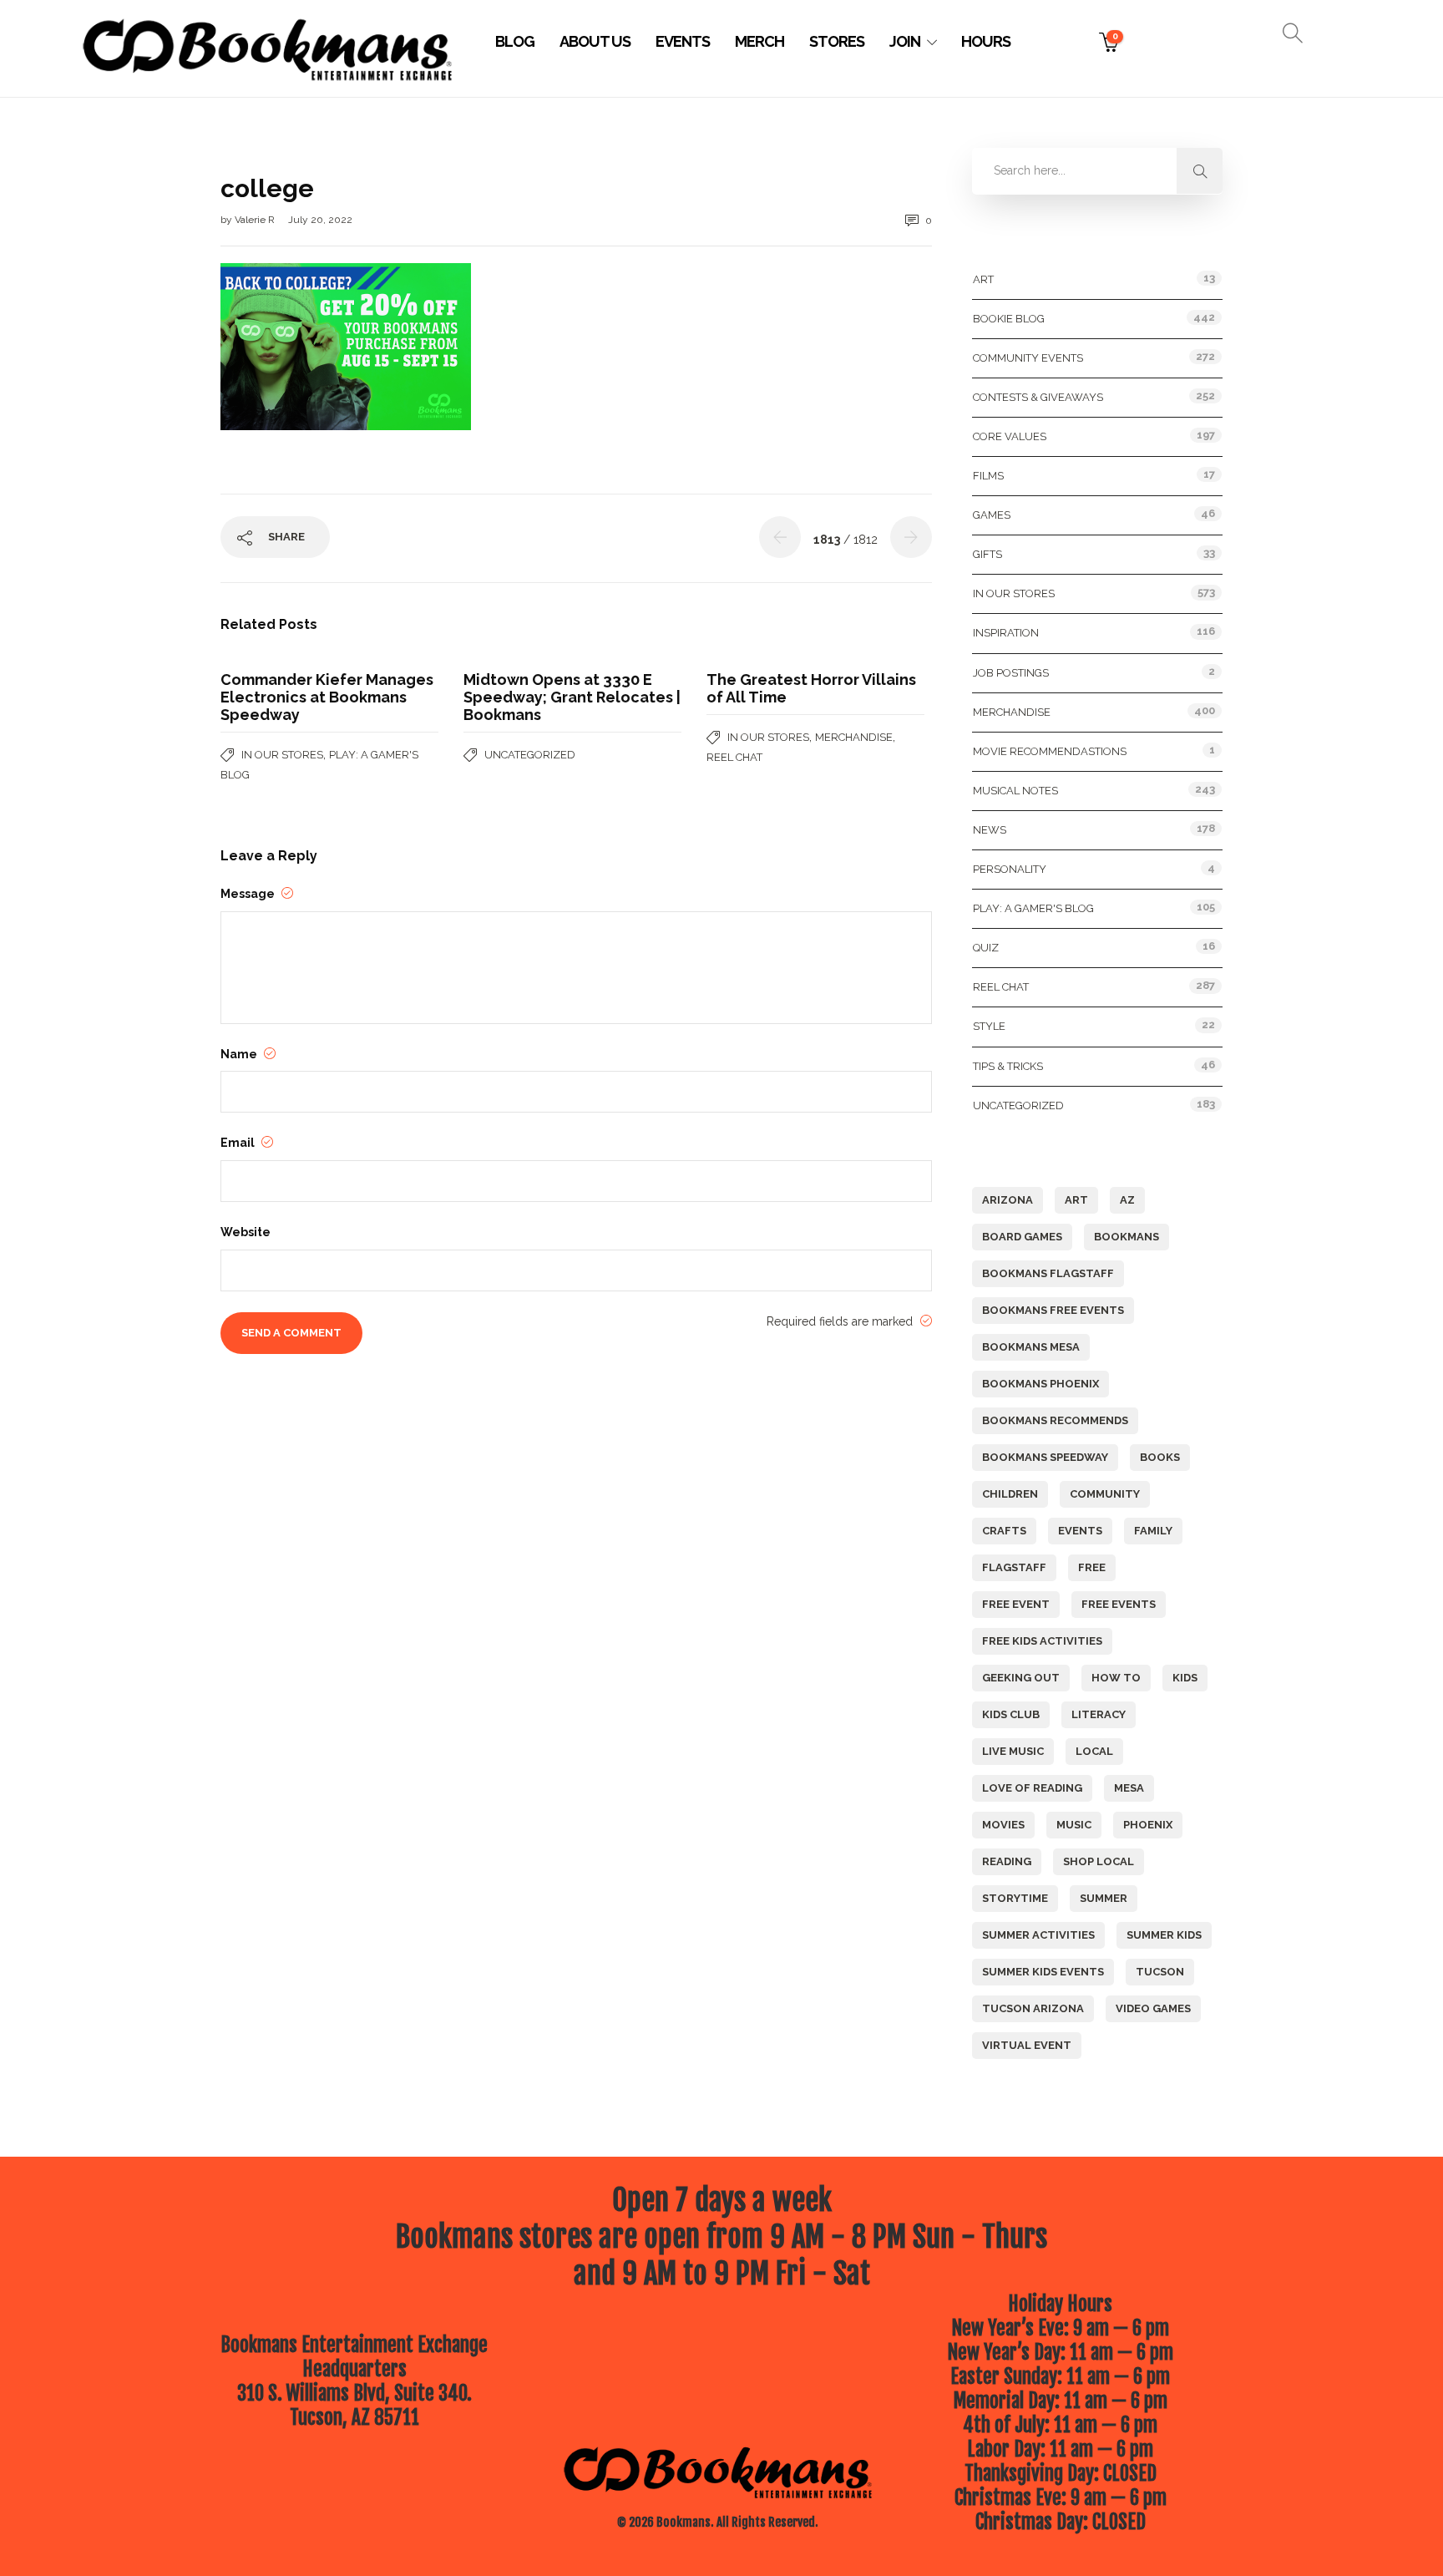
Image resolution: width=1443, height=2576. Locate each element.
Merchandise (854, 737)
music (1074, 1825)
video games (1153, 2008)
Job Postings (1011, 673)
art (1076, 1200)
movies (1003, 1825)
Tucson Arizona (1033, 2008)
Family (1153, 1531)
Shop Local (1099, 1861)
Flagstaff (1014, 1567)
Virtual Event (1027, 2045)
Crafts (1004, 1531)
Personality (1010, 869)
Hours (986, 41)
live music (1013, 1751)
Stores (837, 41)
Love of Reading (1032, 1788)
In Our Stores (282, 755)
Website (246, 1232)
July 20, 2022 (320, 220)
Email (239, 1143)
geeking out (1021, 1678)
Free (1092, 1567)
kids (1185, 1678)
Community (1105, 1494)
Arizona (1008, 1200)
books (1160, 1457)
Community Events (1028, 358)
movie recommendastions (1050, 751)
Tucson (1160, 1972)
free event (1016, 1604)
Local (1094, 1751)
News (990, 830)
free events (1119, 1604)
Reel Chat (734, 757)
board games (1022, 1237)
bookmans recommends (1055, 1420)
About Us (595, 41)
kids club (1011, 1714)
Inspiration (1006, 633)
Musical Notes (1015, 791)
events (1080, 1531)
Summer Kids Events (1043, 1972)
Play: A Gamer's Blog (1033, 908)
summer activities (1038, 1935)
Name (240, 1054)
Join (905, 41)
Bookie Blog (1009, 319)
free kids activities (1042, 1641)
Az (1127, 1200)
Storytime (1015, 1898)
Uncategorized (530, 755)
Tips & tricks (1008, 1066)
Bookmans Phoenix (1040, 1384)
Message (249, 894)
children (1010, 1494)
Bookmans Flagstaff (1048, 1273)
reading (1007, 1861)
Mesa (1129, 1788)
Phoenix (1148, 1825)
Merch (759, 41)
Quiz (986, 948)
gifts (987, 554)
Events (683, 41)
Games (992, 515)
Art (983, 279)
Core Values (1010, 436)
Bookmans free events (1053, 1310)
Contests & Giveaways (1038, 397)
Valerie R (256, 220)
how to (1116, 1678)
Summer (1104, 1898)
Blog (515, 41)
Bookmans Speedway (1045, 1457)
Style (989, 1026)
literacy (1099, 1714)
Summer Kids (1164, 1935)
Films (988, 476)
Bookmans (1127, 1237)
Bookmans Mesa (1031, 1347)
